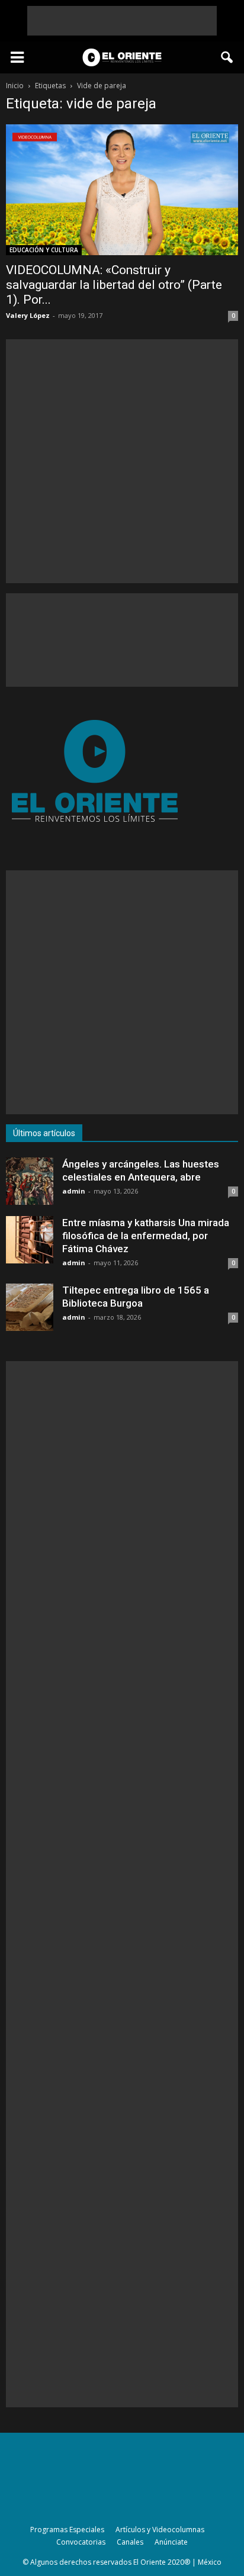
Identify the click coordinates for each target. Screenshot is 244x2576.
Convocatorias (81, 2542)
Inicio (15, 86)
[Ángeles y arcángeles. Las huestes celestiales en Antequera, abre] (30, 1181)
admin (74, 1191)
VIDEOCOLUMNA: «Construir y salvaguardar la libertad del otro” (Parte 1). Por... (114, 285)
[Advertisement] (122, 21)
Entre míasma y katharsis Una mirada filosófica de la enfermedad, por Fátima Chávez (146, 1236)
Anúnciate (171, 2542)
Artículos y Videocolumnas (160, 2530)
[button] (227, 57)
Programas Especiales (67, 2530)
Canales (130, 2542)
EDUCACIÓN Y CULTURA (44, 250)
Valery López (28, 315)
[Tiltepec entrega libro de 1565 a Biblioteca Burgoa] (30, 1307)
